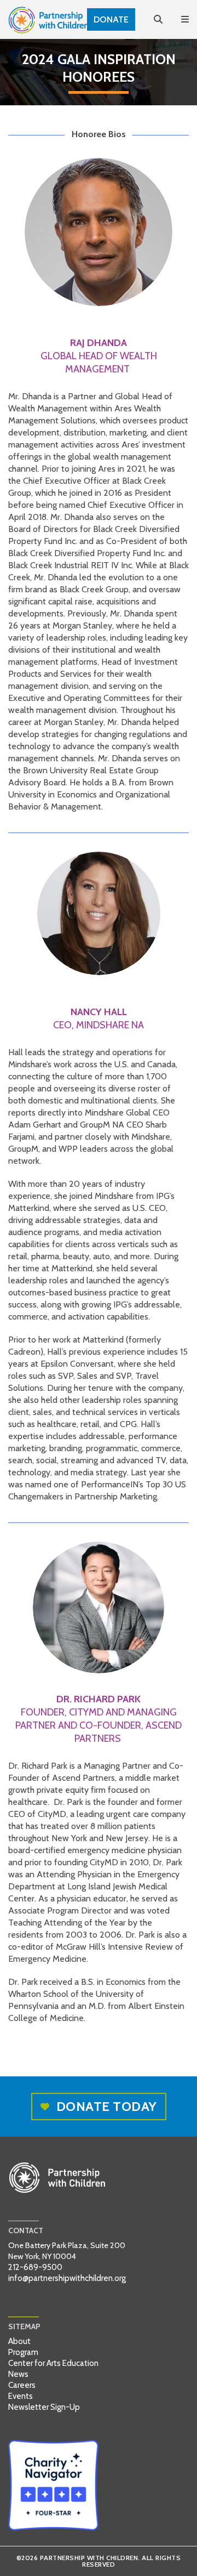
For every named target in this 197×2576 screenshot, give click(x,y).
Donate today (107, 2106)
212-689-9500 (35, 2267)
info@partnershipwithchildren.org (67, 2278)
